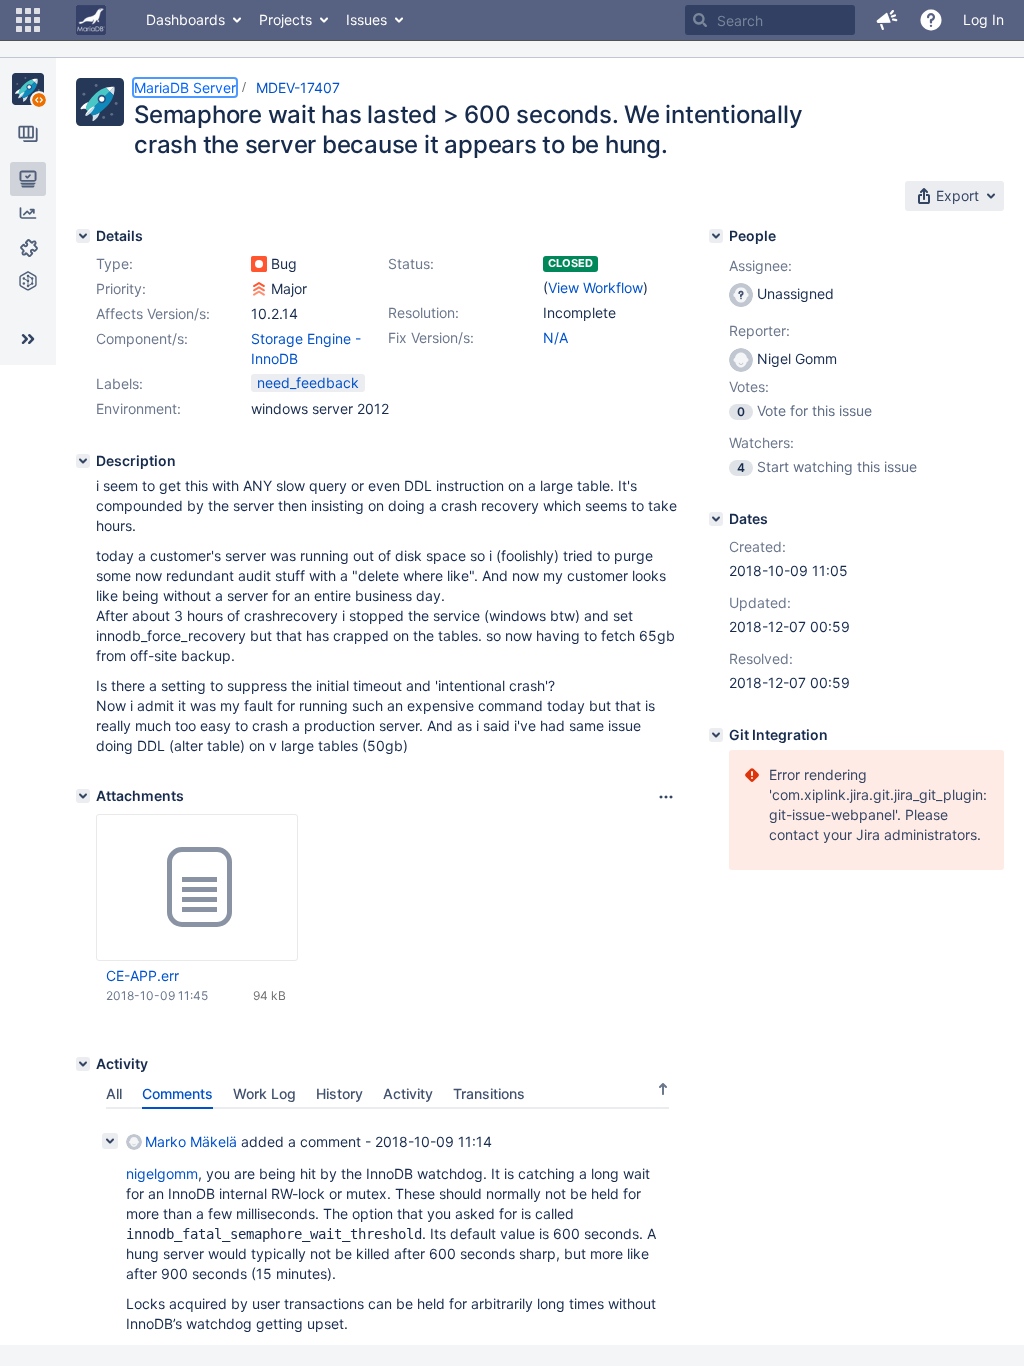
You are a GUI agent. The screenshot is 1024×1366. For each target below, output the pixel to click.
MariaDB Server (185, 87)
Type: (114, 263)
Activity (408, 1093)
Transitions (489, 1093)
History (339, 1093)
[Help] (931, 20)
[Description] (83, 461)
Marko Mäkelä (191, 1141)
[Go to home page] (91, 20)
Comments (177, 1093)
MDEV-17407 (298, 87)
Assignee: (760, 265)
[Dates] (716, 519)
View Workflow (595, 287)
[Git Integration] (716, 735)
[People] (716, 236)
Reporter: (759, 330)
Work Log (264, 1093)
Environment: (138, 408)
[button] (28, 20)
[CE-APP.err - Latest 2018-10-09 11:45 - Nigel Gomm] (197, 888)
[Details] (83, 236)
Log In (983, 19)
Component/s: (142, 338)
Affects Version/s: (153, 313)
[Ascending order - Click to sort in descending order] (663, 1089)
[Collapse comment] (110, 1141)
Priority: (121, 288)
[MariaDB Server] (28, 89)
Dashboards (185, 19)
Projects (285, 19)
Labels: (119, 383)
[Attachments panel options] (666, 797)
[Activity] (83, 1064)
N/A (555, 337)
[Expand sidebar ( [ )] (28, 339)
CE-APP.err (142, 975)
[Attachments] (83, 796)
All (114, 1093)
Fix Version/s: (431, 337)
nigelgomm (162, 1173)
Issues (366, 19)
